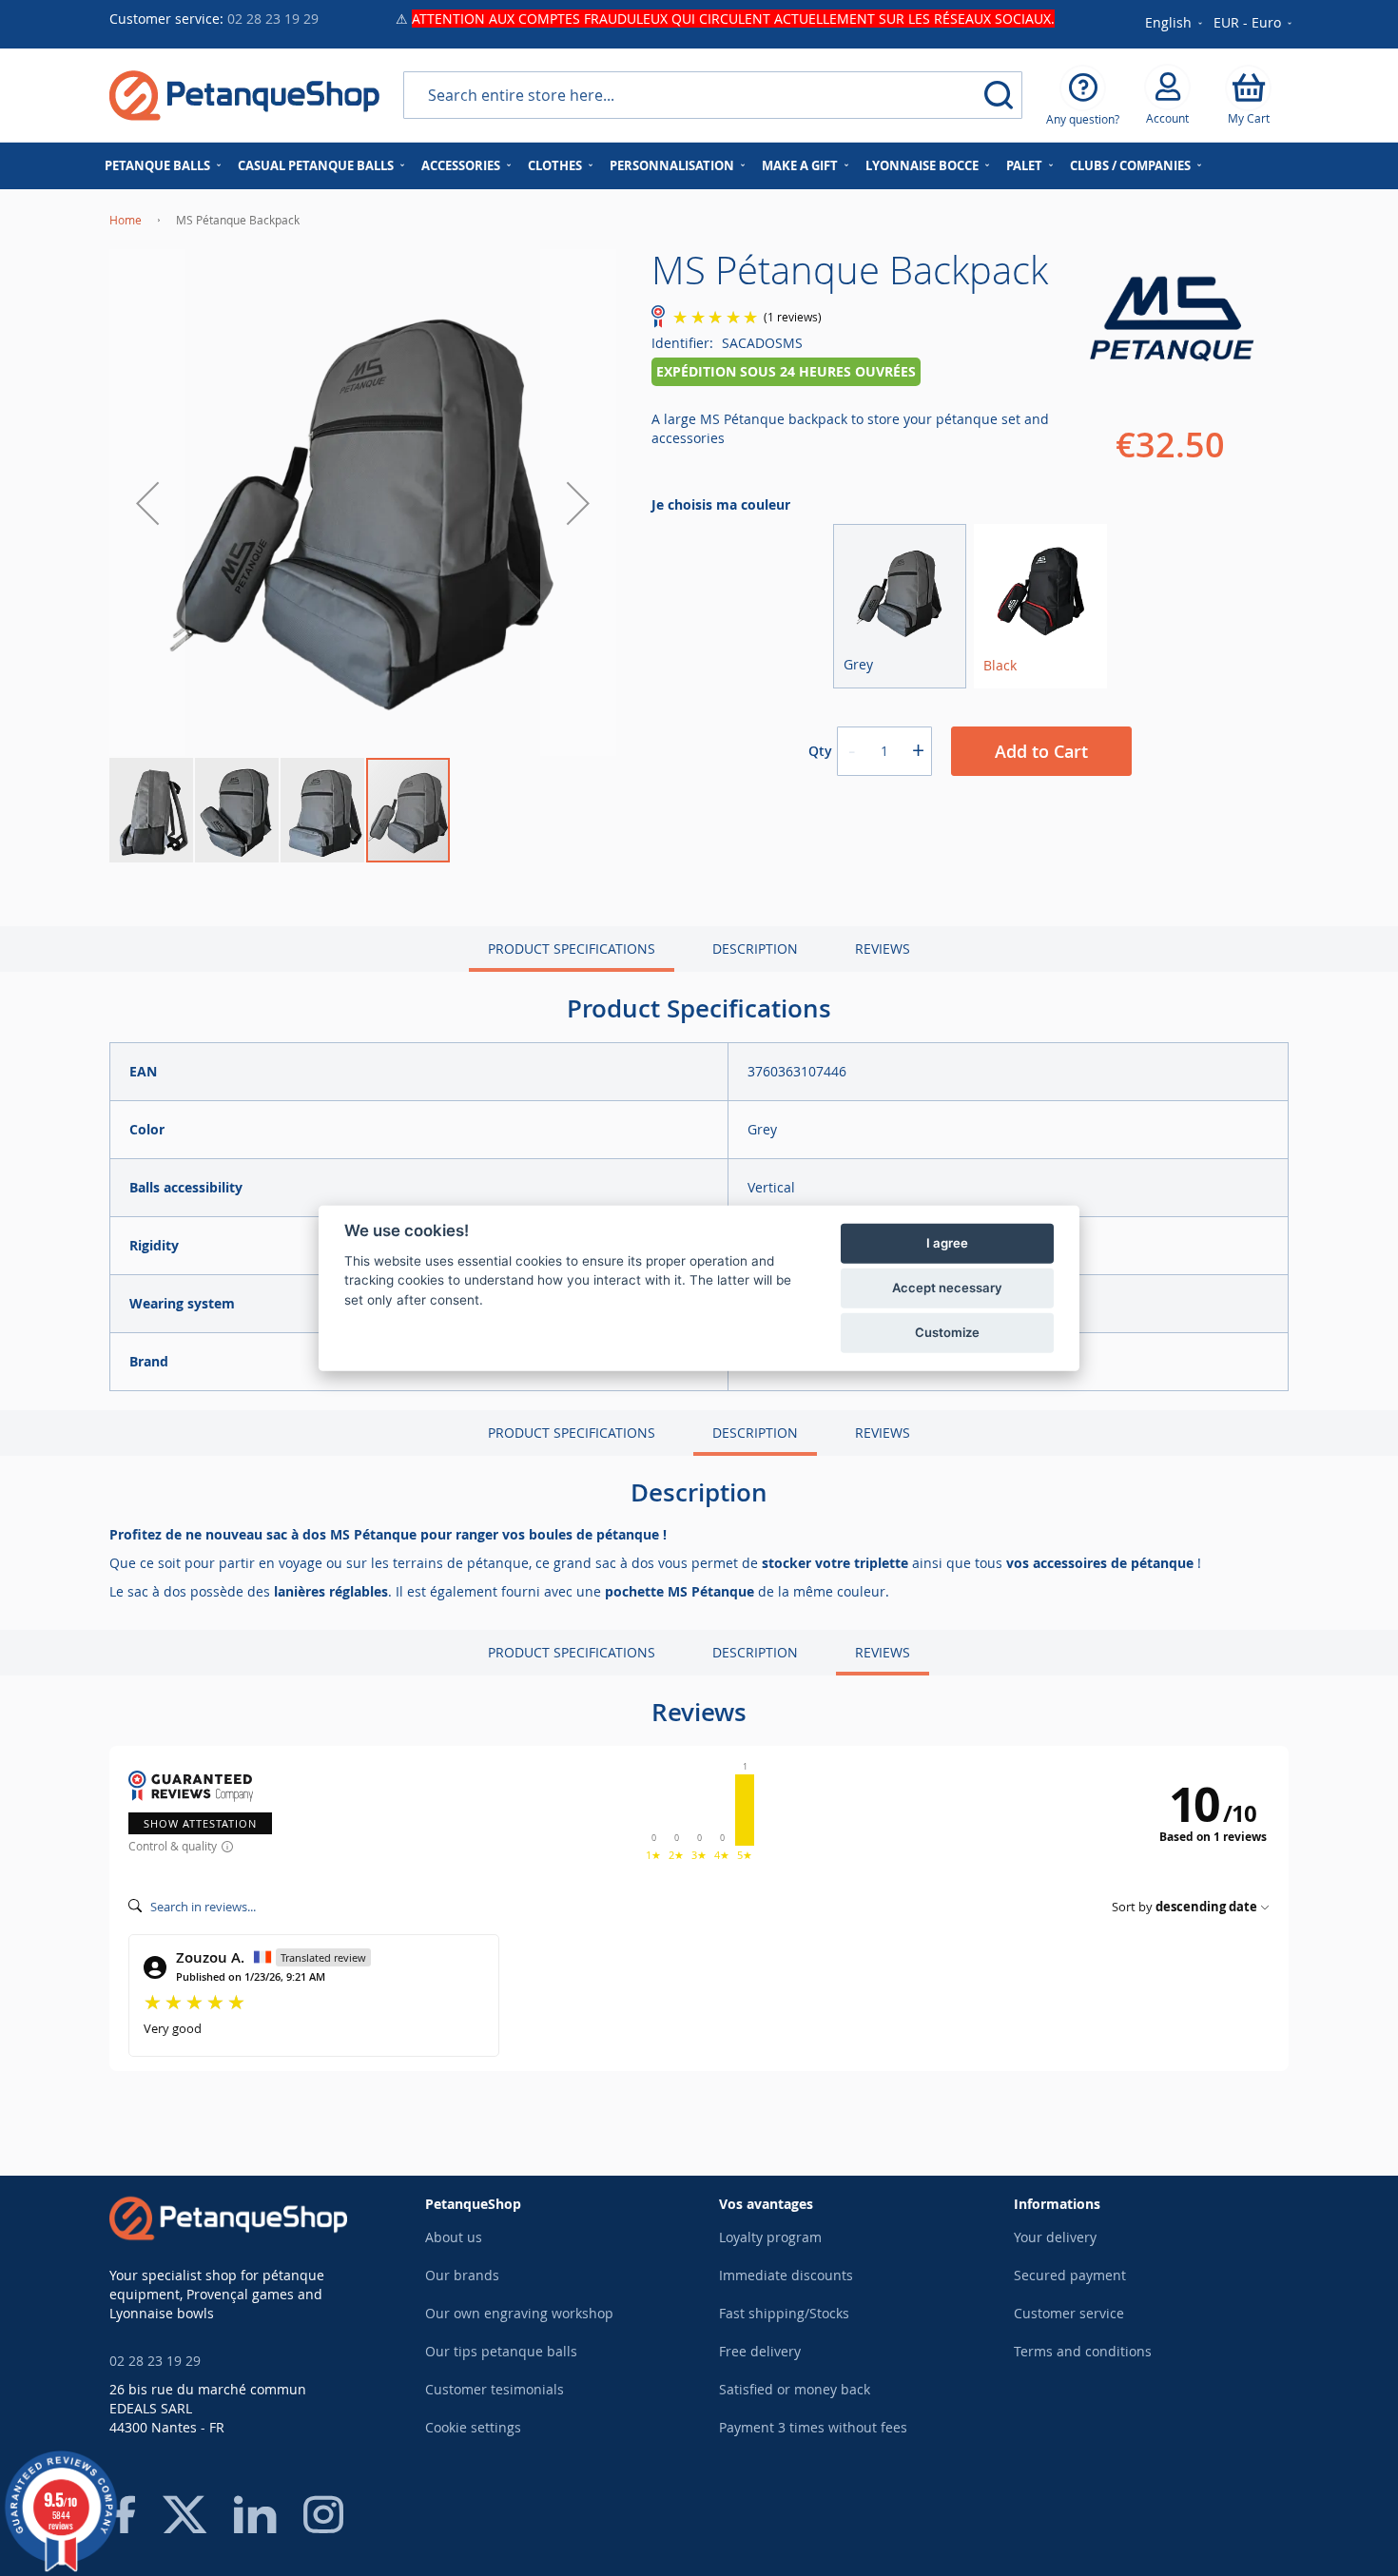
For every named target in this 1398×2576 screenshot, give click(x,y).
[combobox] (713, 95)
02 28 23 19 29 (273, 19)
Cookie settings (473, 2427)
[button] (1254, 24)
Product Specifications (572, 949)
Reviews (883, 949)
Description (755, 949)
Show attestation (200, 1823)
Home (126, 220)
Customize (947, 1332)
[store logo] (244, 96)
